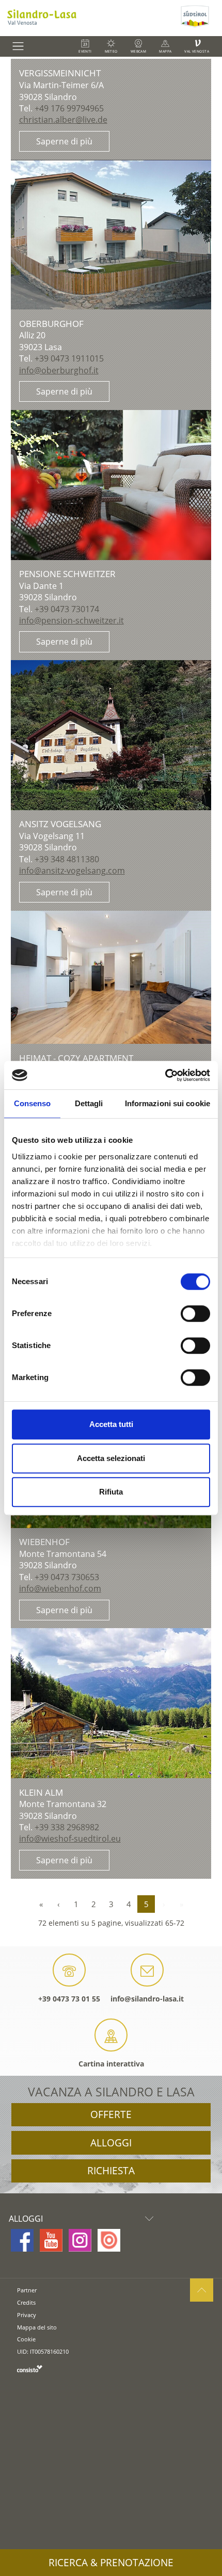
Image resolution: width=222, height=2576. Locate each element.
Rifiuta (111, 1492)
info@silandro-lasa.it (147, 1999)
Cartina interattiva (111, 2064)
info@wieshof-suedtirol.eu (70, 1839)
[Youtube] (51, 2240)
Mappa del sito (37, 2327)
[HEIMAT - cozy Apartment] (111, 978)
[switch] (195, 1314)
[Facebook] (22, 2240)
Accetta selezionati (111, 1458)
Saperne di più (64, 141)
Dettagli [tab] (89, 1103)
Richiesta (111, 2171)
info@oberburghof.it (59, 370)
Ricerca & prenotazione (111, 2563)
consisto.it (30, 2368)
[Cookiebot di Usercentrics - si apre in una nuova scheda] (165, 1075)
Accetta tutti (111, 1424)
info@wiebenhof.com (60, 1588)
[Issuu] (109, 2240)
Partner (27, 2290)
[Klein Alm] (111, 1703)
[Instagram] (80, 2240)
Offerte (111, 2114)
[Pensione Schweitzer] (111, 485)
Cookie (26, 2339)
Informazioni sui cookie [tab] (168, 1103)
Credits (26, 2302)
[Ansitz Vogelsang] (111, 735)
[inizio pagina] (202, 2290)
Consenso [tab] (33, 1103)
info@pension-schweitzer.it (72, 620)
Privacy (27, 2315)
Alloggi (111, 2143)
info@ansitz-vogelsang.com (72, 871)
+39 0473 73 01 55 (69, 1999)
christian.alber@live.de (63, 120)
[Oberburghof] (111, 235)
